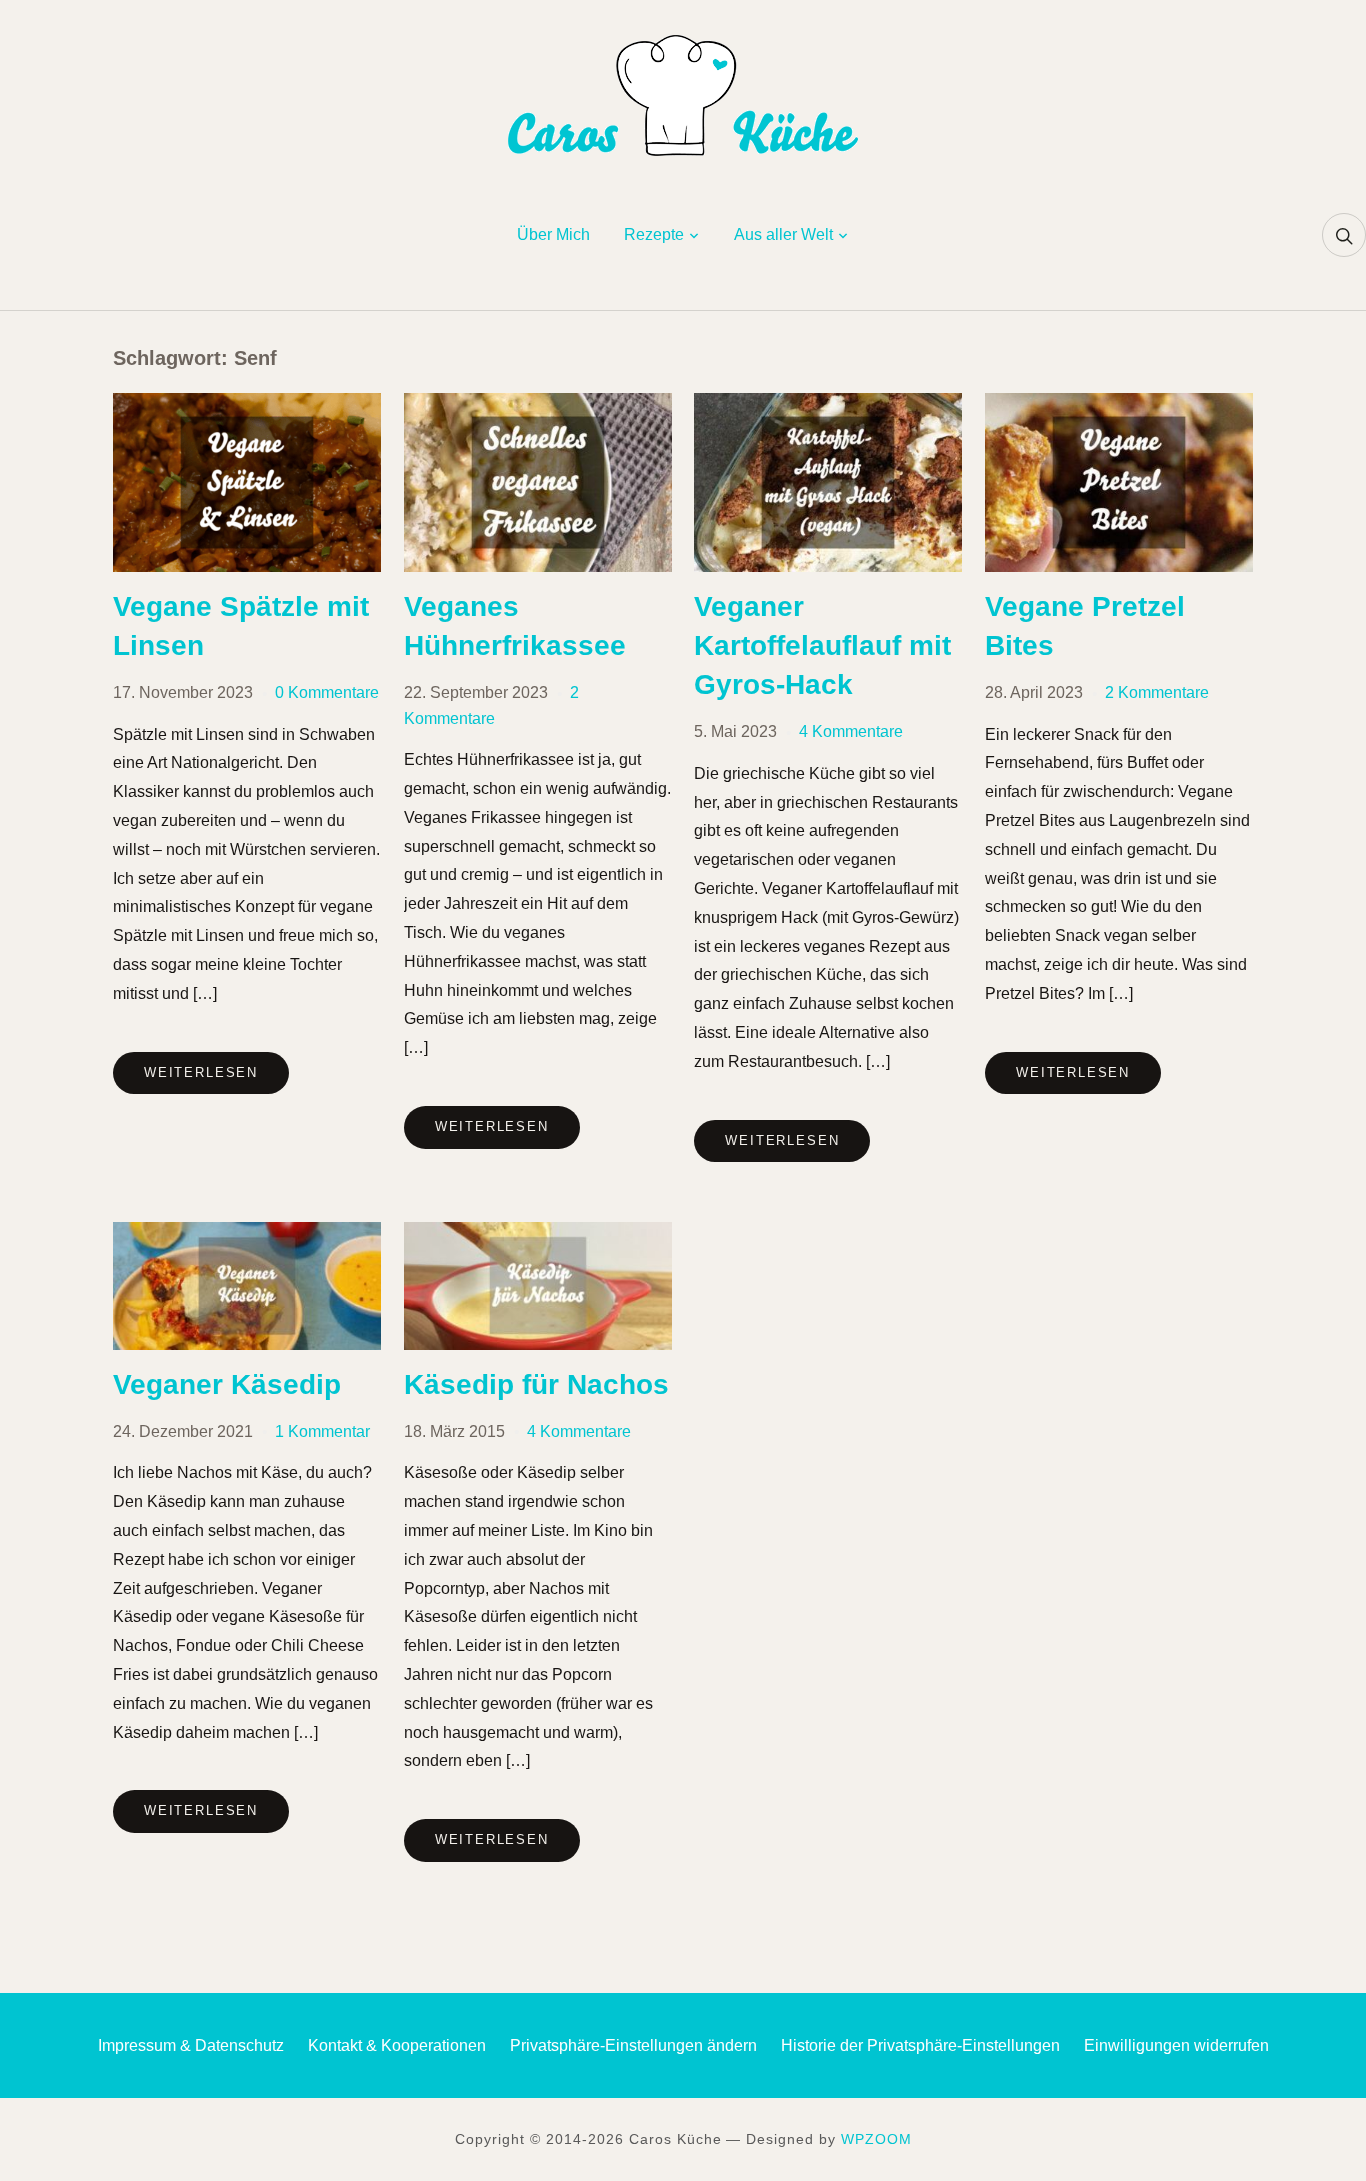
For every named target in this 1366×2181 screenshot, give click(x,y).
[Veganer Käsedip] (247, 1234)
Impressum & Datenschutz (191, 2045)
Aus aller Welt (783, 234)
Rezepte (654, 234)
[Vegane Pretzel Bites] (1119, 405)
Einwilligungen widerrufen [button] (1176, 2045)
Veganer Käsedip (227, 1384)
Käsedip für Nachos (536, 1384)
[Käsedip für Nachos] (538, 1234)
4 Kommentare (851, 731)
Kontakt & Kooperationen (397, 2045)
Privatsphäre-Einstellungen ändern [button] (633, 2045)
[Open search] (1344, 235)
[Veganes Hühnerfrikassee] (538, 405)
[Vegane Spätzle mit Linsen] (247, 405)
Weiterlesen (201, 1072)
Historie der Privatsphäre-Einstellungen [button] (920, 2045)
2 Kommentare (1157, 692)
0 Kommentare (327, 692)
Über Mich (553, 234)
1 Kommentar (322, 1431)
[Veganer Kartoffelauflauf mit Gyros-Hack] (828, 405)
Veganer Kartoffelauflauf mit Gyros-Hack (822, 645)
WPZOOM (876, 2139)
